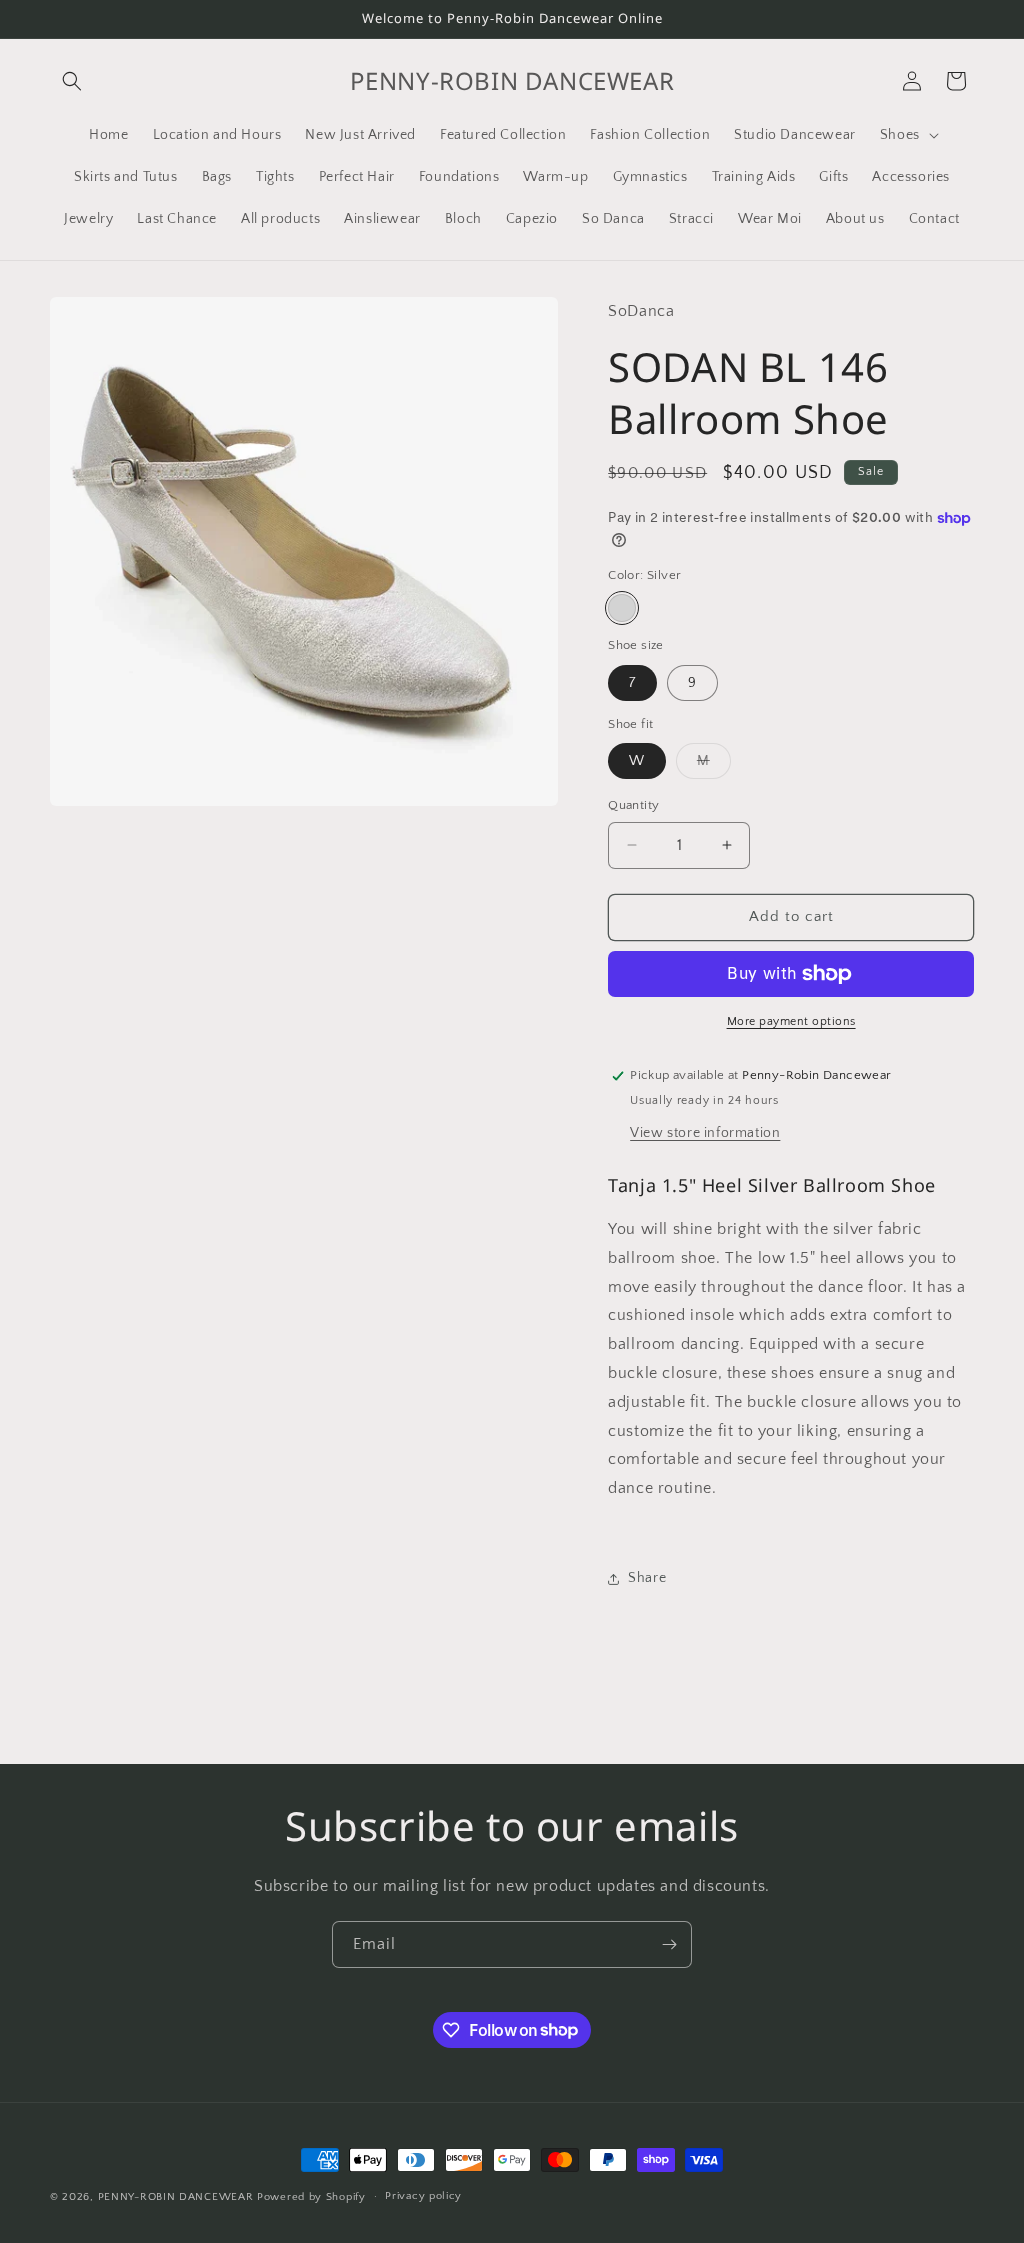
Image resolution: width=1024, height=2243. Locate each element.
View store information (705, 1133)
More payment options (791, 1021)
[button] (72, 81)
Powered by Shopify (311, 2197)
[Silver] (622, 608)
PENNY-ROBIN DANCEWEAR (176, 2197)
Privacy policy (423, 2196)
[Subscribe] (669, 1944)
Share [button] (647, 1578)
